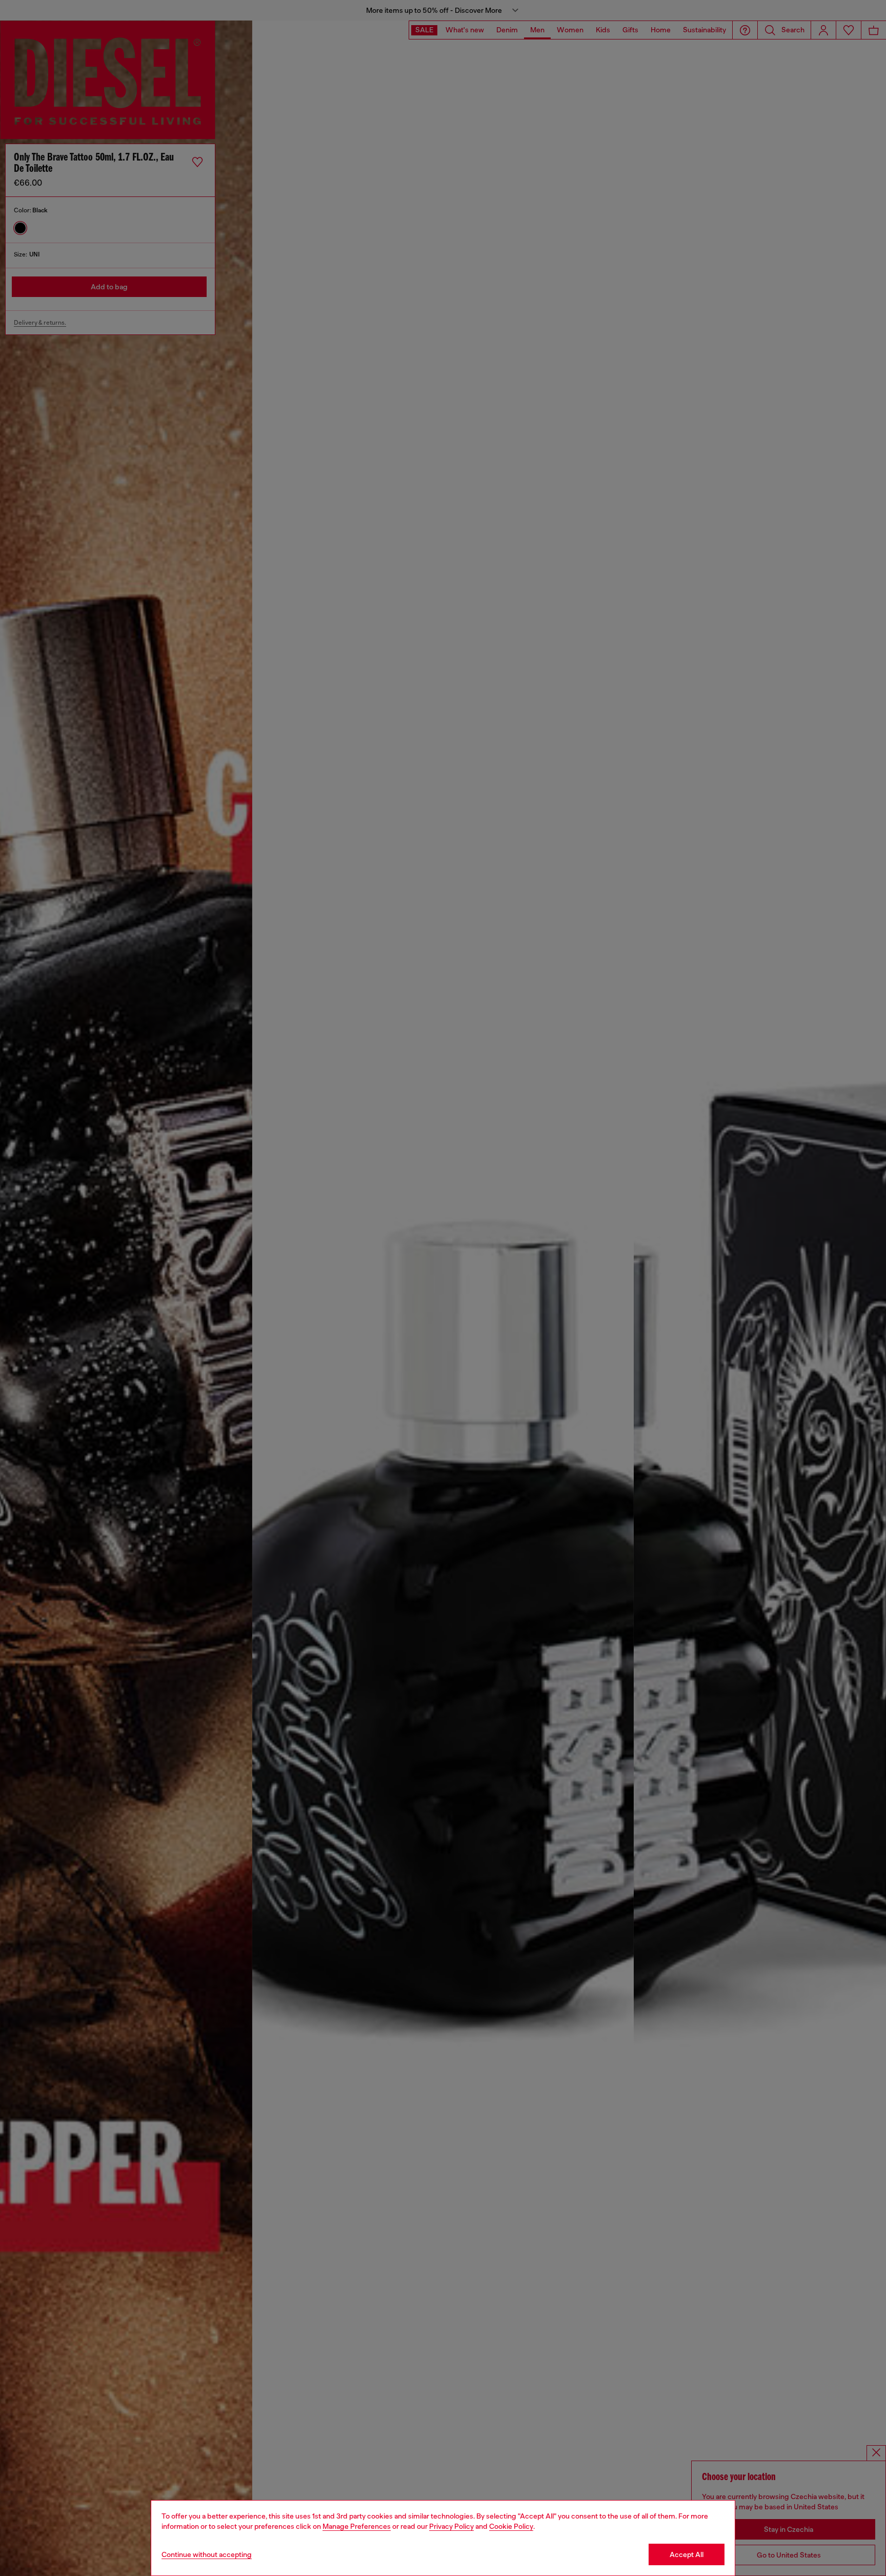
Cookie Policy (511, 2526)
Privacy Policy (451, 2526)
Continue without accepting (207, 2554)
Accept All (687, 2554)
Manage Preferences (357, 2526)
